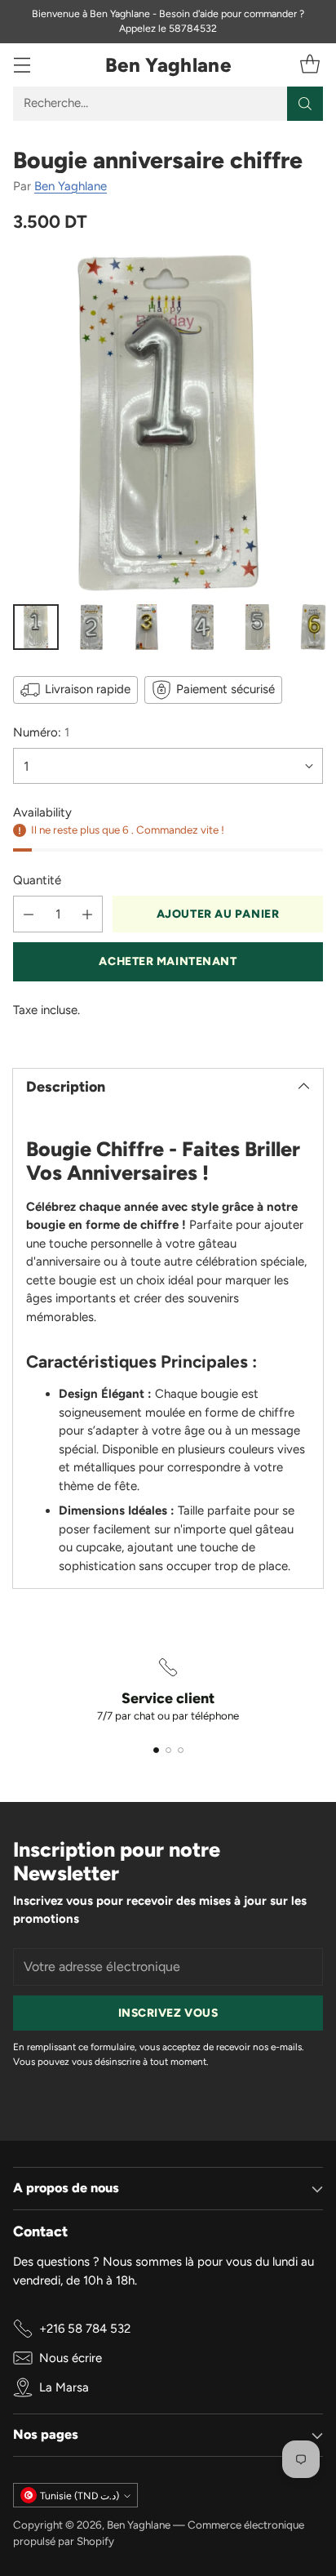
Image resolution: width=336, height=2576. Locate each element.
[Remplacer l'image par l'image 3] (147, 627)
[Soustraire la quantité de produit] (29, 914)
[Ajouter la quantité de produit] (87, 914)
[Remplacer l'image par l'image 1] (36, 627)
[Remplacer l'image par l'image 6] (313, 627)
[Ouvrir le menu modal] (22, 65)
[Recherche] (305, 104)
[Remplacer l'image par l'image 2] (91, 627)
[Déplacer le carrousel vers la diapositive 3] (181, 1750)
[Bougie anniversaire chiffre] (168, 423)
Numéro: (41, 732)
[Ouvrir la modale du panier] (309, 65)
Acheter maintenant (168, 961)
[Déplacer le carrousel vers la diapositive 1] (156, 1750)
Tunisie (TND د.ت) (80, 2496)
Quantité (37, 880)
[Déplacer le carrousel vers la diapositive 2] (168, 1750)
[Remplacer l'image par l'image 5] (258, 627)
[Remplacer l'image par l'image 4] (202, 627)
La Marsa (64, 2387)
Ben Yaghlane (71, 186)
